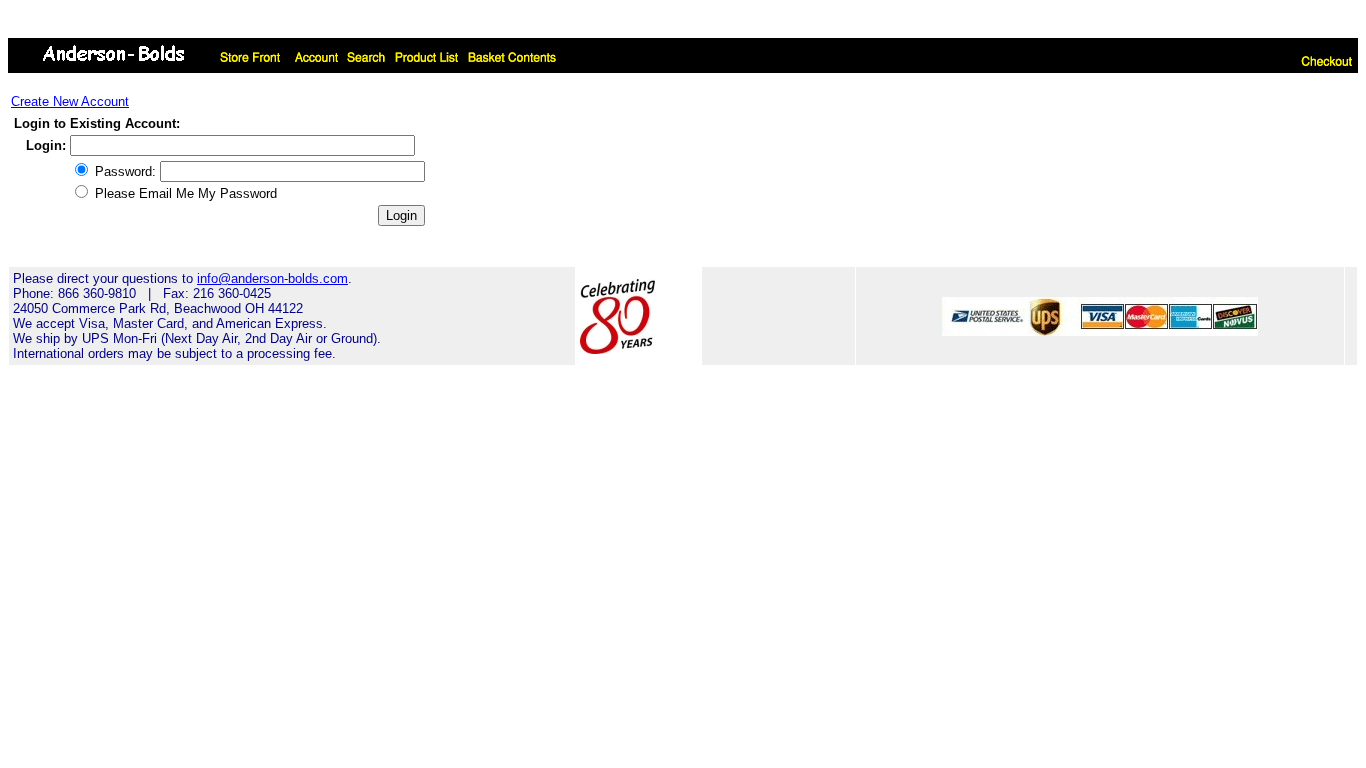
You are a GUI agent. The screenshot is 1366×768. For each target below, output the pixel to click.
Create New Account (70, 101)
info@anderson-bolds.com (272, 278)
